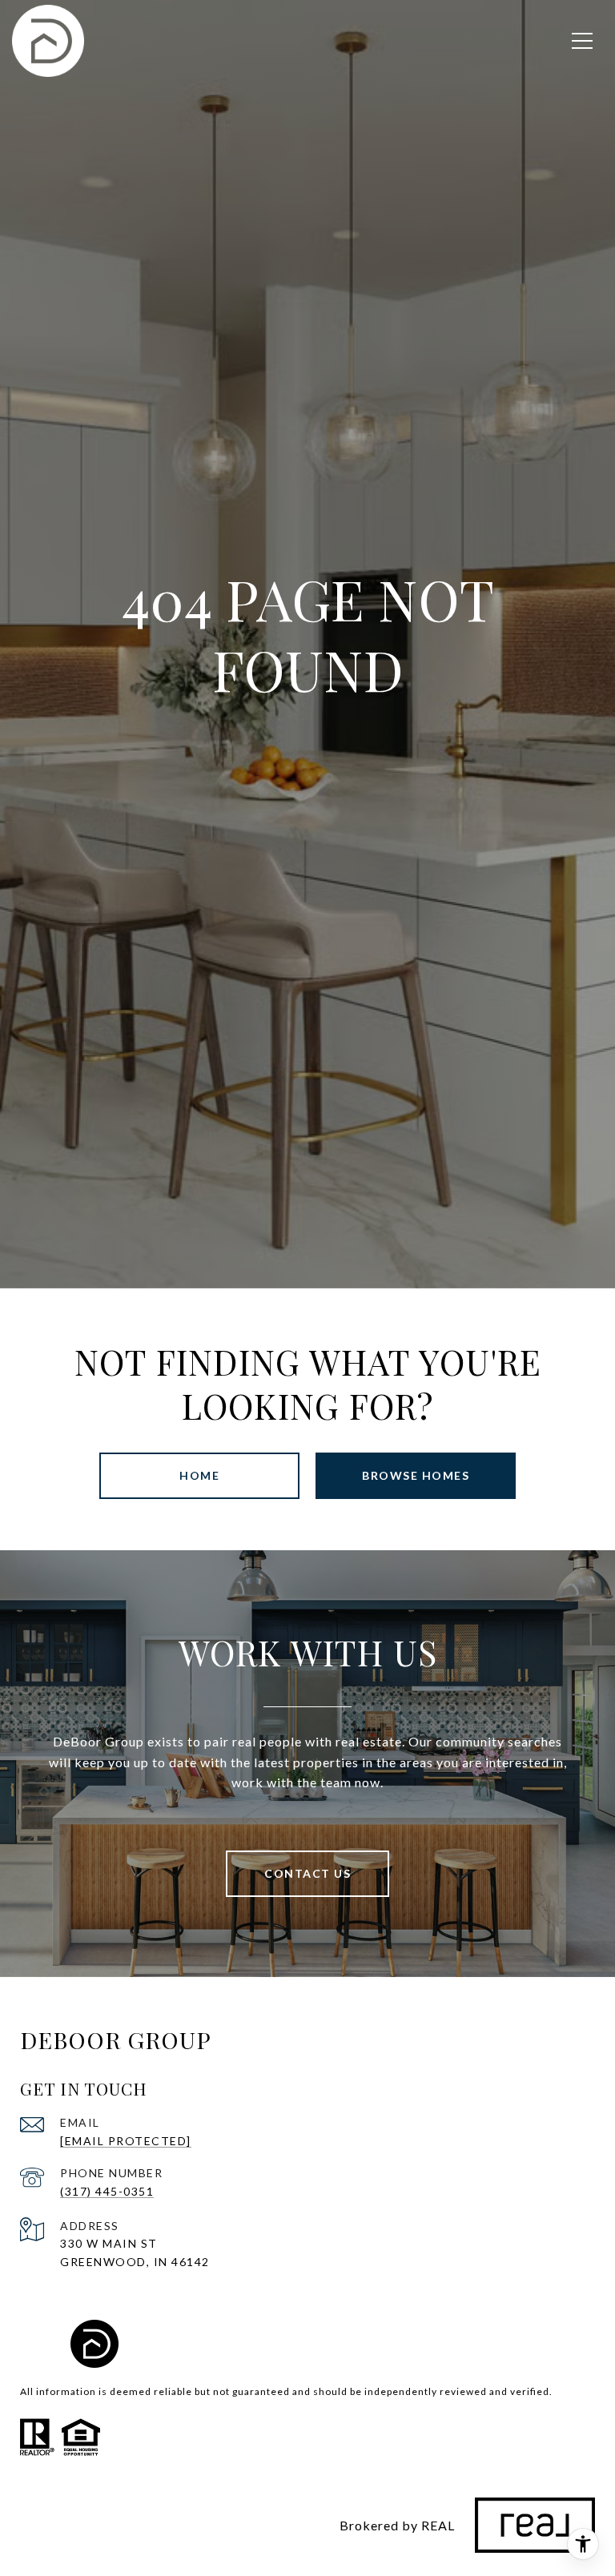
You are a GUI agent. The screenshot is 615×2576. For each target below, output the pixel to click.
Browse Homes (416, 1475)
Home (199, 1475)
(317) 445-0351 (107, 2191)
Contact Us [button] (307, 1873)
